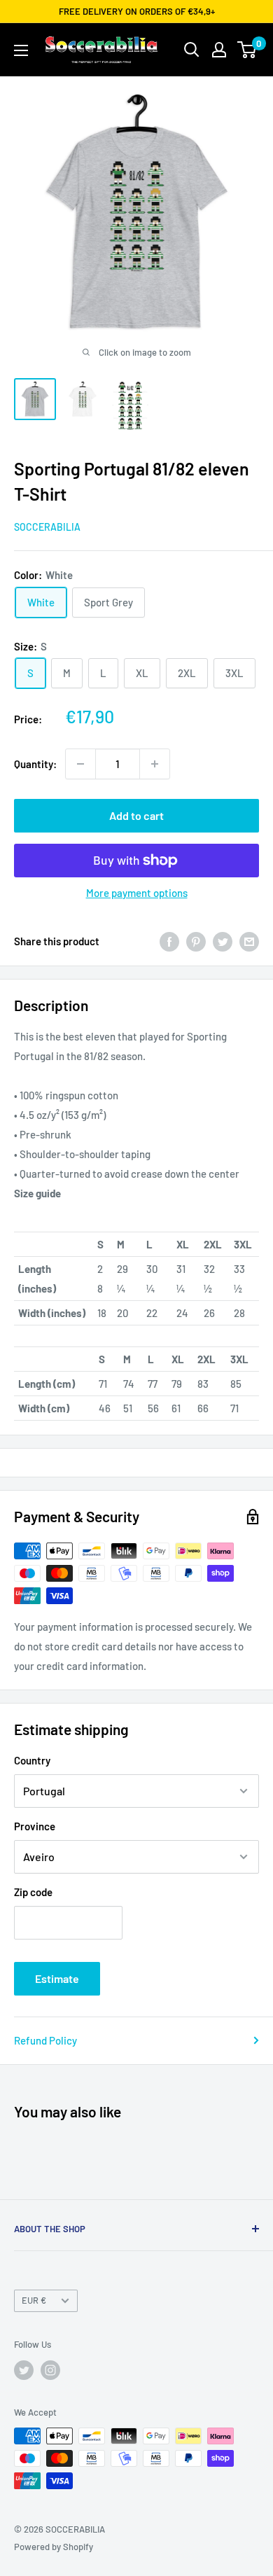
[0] (247, 50)
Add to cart (136, 815)
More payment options (137, 893)
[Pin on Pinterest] (196, 941)
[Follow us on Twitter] (24, 2370)
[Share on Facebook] (169, 941)
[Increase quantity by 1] (155, 764)
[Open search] (192, 50)
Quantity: (35, 764)
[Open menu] (21, 50)
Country (32, 1760)
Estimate (57, 1978)
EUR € (34, 2300)
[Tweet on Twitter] (223, 941)
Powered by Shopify (54, 2547)
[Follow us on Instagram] (50, 2370)
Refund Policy (45, 2040)
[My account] (219, 50)
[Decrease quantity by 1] (80, 764)
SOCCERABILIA (47, 527)
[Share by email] (249, 941)
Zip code (33, 1892)
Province (35, 1826)
